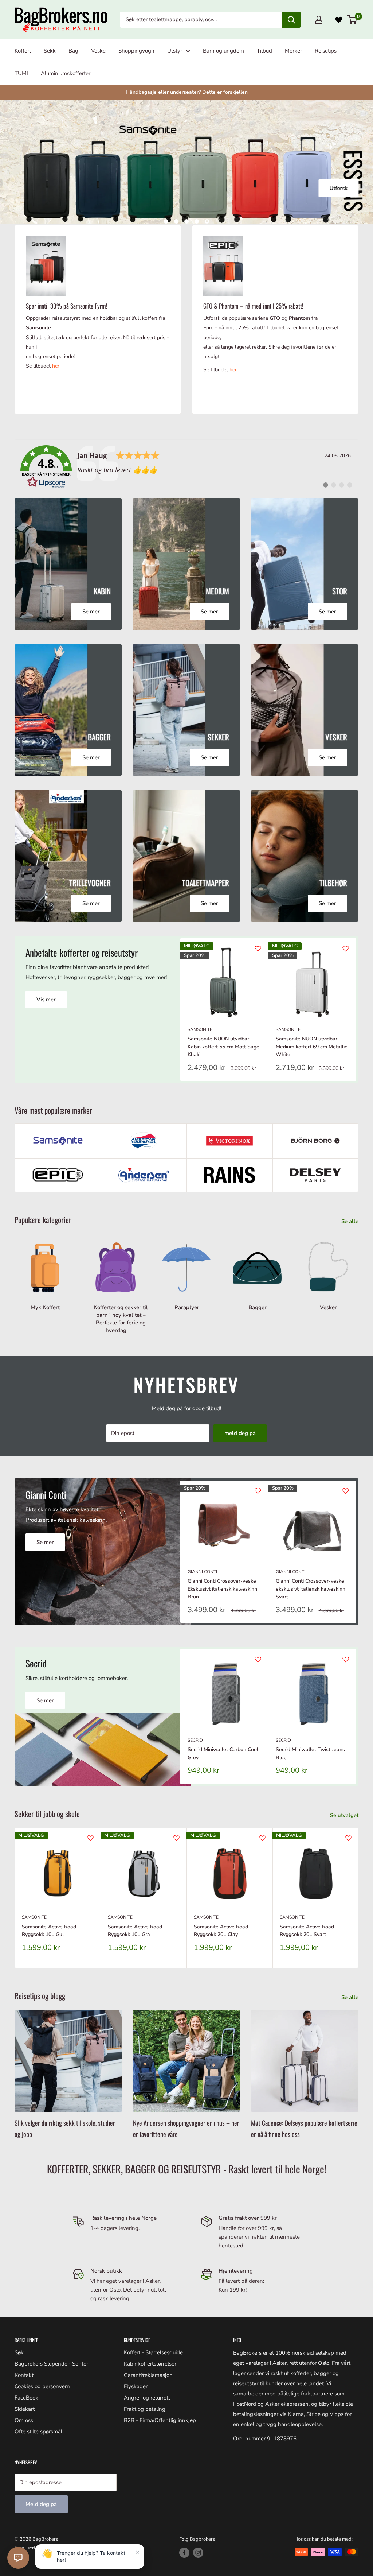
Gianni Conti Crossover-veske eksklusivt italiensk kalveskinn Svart (311, 1589)
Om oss (24, 2420)
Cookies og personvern (42, 2386)
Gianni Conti (202, 1571)
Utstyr (175, 51)
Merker (293, 51)
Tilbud (264, 51)
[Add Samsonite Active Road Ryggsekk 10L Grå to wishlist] (176, 1838)
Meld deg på (41, 2504)
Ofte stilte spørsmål (38, 2432)
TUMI (21, 73)
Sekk (50, 51)
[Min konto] (319, 20)
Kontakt (24, 2375)
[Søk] (291, 20)
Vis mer (46, 1000)
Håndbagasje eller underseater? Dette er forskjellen (187, 92)
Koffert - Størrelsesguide (153, 2352)
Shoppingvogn (136, 51)
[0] (352, 20)
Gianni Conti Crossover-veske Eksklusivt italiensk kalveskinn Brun (222, 1589)
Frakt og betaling (145, 2409)
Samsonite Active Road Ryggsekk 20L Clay (221, 1930)
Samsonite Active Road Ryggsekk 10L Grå (135, 1930)
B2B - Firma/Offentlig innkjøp (160, 2420)
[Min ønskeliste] (339, 20)
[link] (186, 467)
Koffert (23, 51)
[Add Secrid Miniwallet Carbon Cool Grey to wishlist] (258, 1659)
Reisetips (326, 51)
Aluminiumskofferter (66, 73)
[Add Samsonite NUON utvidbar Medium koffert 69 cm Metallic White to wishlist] (346, 948)
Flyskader (136, 2386)
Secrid (195, 1740)
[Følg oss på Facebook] (184, 2553)
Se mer (45, 1542)
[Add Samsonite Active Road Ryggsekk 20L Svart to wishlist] (348, 1838)
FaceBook (26, 2398)
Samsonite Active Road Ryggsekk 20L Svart (307, 1930)
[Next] (356, 1009)
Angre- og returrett (147, 2398)
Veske (98, 51)
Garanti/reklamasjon (148, 2375)
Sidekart (25, 2409)
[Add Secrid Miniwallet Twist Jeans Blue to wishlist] (346, 1659)
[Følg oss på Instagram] (198, 2553)
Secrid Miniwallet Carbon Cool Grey (223, 1753)
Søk (19, 2352)
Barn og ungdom (223, 51)
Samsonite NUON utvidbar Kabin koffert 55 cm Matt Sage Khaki (223, 1047)
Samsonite (200, 1029)
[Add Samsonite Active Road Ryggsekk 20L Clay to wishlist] (262, 1838)
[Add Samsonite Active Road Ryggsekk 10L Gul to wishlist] (90, 1838)
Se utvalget (345, 1815)
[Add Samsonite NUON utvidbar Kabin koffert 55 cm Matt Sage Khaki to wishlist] (258, 948)
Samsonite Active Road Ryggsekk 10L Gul (49, 1930)
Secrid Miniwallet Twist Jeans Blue (310, 1753)
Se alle (351, 1221)
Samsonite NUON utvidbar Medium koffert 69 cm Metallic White (311, 1047)
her (56, 366)
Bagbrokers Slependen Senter (51, 2364)
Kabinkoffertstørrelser (150, 2364)
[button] (18, 2558)
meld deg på (240, 1433)
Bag (73, 51)
